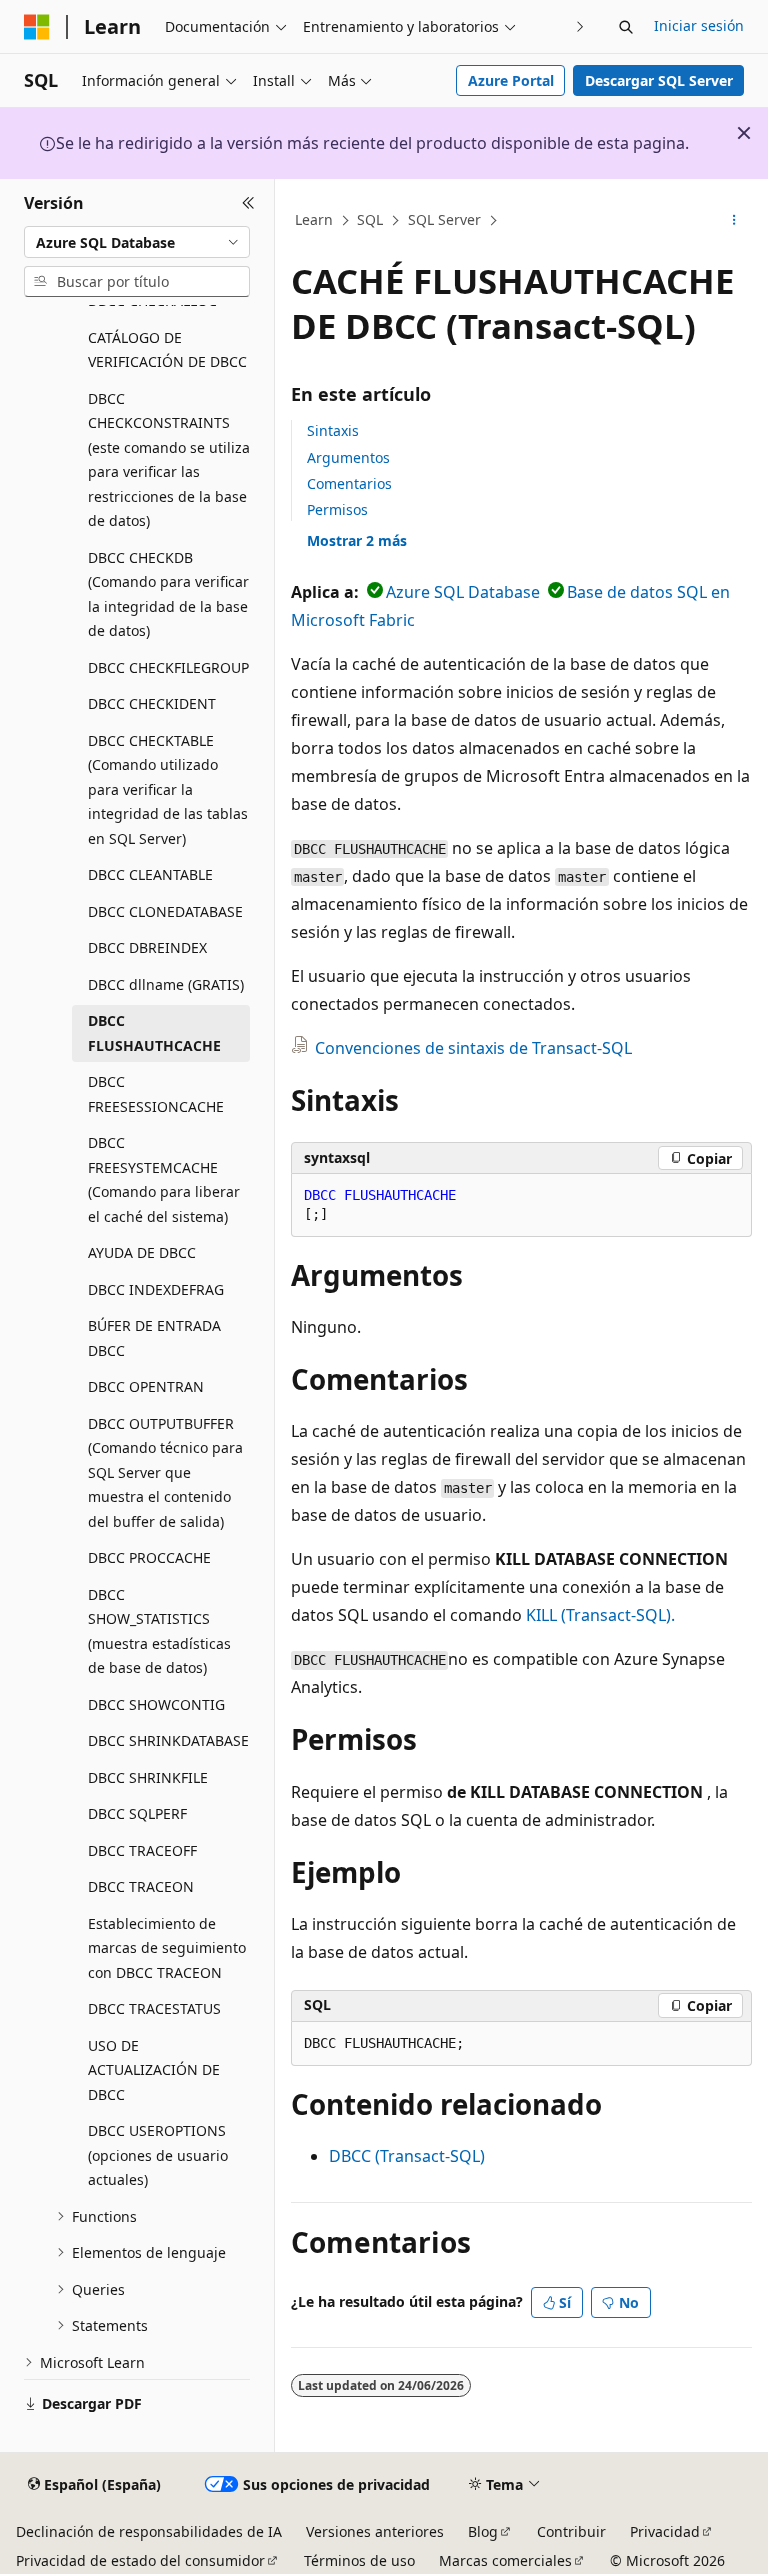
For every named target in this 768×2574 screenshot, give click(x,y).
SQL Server (444, 219)
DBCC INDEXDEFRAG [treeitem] (156, 1289)
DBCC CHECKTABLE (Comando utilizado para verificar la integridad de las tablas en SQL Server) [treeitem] (168, 789)
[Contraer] (248, 203)
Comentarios (349, 483)
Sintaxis (333, 430)
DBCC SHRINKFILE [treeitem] (148, 1777)
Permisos (337, 509)
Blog (483, 2531)
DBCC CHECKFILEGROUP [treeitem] (168, 667)
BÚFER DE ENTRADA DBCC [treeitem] (154, 1338)
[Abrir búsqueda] (626, 27)
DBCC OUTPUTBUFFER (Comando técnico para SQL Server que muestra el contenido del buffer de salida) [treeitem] (165, 1472)
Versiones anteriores (375, 2531)
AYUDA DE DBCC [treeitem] (142, 1252)
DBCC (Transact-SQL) (407, 2156)
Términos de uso (359, 2560)
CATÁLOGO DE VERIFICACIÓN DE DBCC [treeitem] (167, 350)
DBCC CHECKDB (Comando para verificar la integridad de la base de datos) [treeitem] (168, 594)
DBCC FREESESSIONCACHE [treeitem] (156, 1094)
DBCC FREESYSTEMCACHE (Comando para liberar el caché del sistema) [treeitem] (164, 1179)
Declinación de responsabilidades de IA (149, 2531)
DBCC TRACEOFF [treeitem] (142, 1850)
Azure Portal (511, 80)
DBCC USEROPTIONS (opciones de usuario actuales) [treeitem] (158, 2155)
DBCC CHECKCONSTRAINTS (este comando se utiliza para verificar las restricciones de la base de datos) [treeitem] (169, 460)
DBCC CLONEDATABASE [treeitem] (165, 911)
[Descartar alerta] (744, 133)
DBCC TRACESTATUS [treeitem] (154, 2008)
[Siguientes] (580, 26)
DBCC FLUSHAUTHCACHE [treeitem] (154, 1033)
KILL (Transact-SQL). (600, 1615)
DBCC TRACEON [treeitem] (141, 1886)
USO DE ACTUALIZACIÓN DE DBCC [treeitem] (154, 2070)
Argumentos (348, 457)
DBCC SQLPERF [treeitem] (137, 1813)
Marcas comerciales (505, 2560)
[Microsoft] (37, 27)
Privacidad (665, 2531)
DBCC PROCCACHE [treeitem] (149, 1557)
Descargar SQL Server (659, 80)
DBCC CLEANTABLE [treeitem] (150, 874)
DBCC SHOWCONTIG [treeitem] (156, 1704)
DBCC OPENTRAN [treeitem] (146, 1386)
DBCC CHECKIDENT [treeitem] (152, 703)
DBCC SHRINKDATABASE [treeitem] (168, 1740)
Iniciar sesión (699, 25)
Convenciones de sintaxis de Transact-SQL (473, 1048)
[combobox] (137, 242)
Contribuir (571, 2531)
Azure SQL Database (463, 592)
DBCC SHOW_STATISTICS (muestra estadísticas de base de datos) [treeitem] (159, 1631)
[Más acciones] (734, 221)
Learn (314, 219)
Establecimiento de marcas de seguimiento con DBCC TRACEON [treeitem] (167, 1948)
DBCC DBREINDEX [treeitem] (147, 947)
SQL (370, 219)
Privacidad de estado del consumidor (140, 2560)
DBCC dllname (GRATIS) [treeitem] (166, 984)
